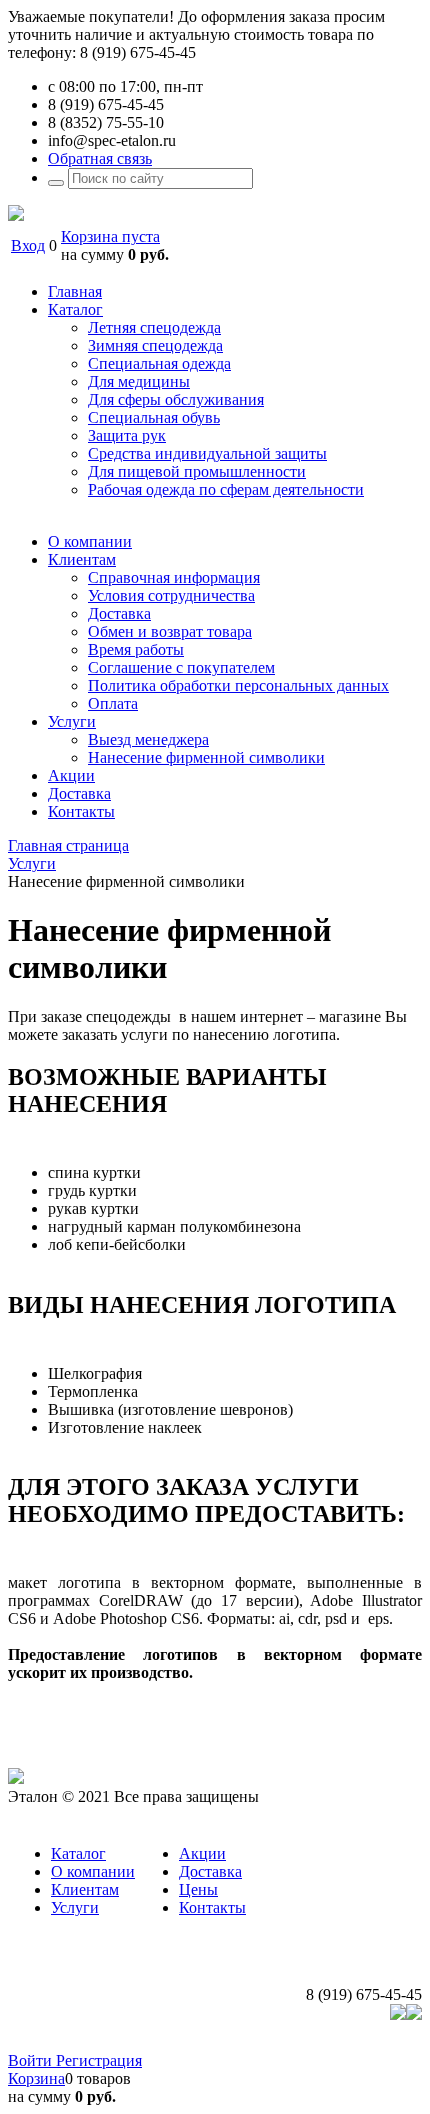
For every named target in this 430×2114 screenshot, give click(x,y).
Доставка (210, 1871)
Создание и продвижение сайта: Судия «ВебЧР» (256, 2042)
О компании (93, 1871)
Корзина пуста (110, 236)
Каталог (78, 1853)
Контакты (212, 1907)
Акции (202, 1853)
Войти (32, 2060)
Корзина (36, 2078)
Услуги (75, 1907)
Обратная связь (100, 158)
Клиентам (85, 1889)
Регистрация (99, 2060)
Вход (28, 245)
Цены (198, 1889)
